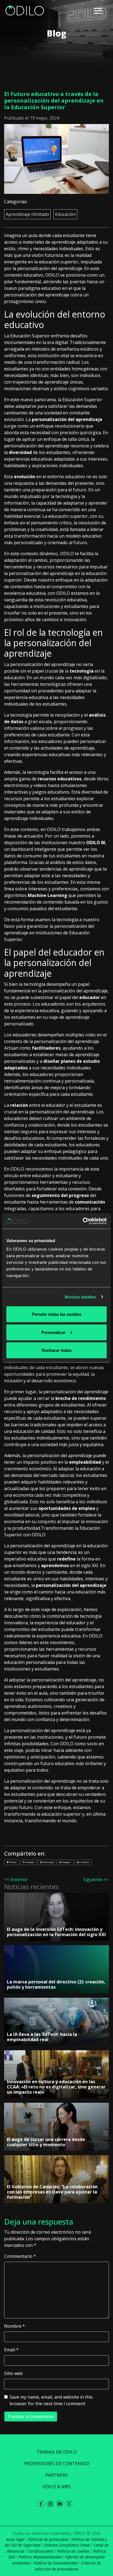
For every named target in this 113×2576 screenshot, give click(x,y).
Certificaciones (41, 2551)
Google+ (67, 1862)
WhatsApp (48, 1862)
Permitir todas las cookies (57, 1314)
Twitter (13, 1862)
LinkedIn (84, 1862)
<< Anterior (16, 1879)
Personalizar (53, 1332)
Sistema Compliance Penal (67, 2545)
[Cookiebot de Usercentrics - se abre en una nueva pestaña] (83, 1221)
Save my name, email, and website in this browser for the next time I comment (51, 2400)
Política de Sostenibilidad (55, 2563)
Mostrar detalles (80, 1297)
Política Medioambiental (40, 2557)
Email (11, 2350)
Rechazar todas (57, 1350)
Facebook (29, 1862)
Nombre (15, 2326)
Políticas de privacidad (48, 2539)
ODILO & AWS (57, 2487)
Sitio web (13, 2373)
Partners (56, 2475)
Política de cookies (73, 2551)
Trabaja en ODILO (57, 2452)
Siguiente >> (96, 1879)
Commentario (20, 2256)
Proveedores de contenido (56, 2464)
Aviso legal (15, 2539)
